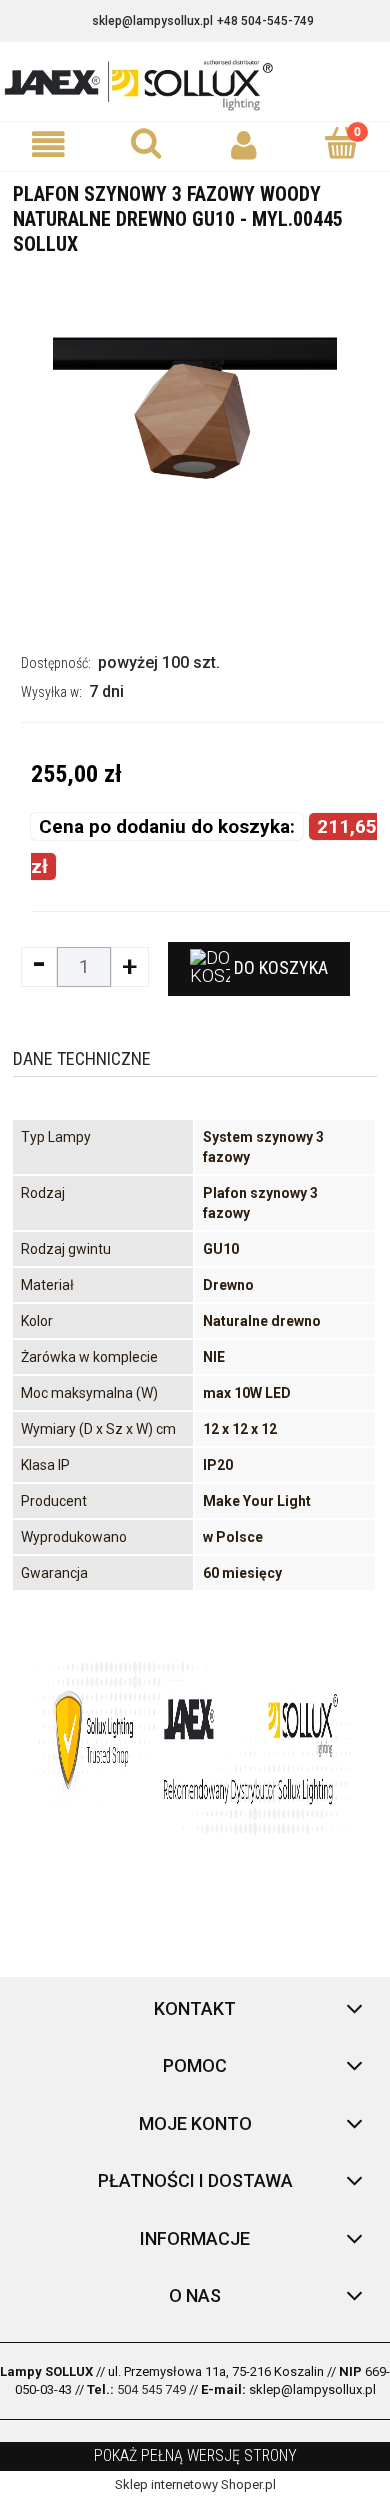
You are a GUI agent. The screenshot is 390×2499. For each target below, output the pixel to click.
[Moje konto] (244, 145)
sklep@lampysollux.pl (152, 21)
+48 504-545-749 (265, 21)
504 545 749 (151, 2389)
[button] (49, 145)
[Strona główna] (195, 83)
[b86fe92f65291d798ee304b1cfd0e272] (195, 440)
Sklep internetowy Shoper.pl (195, 2484)
